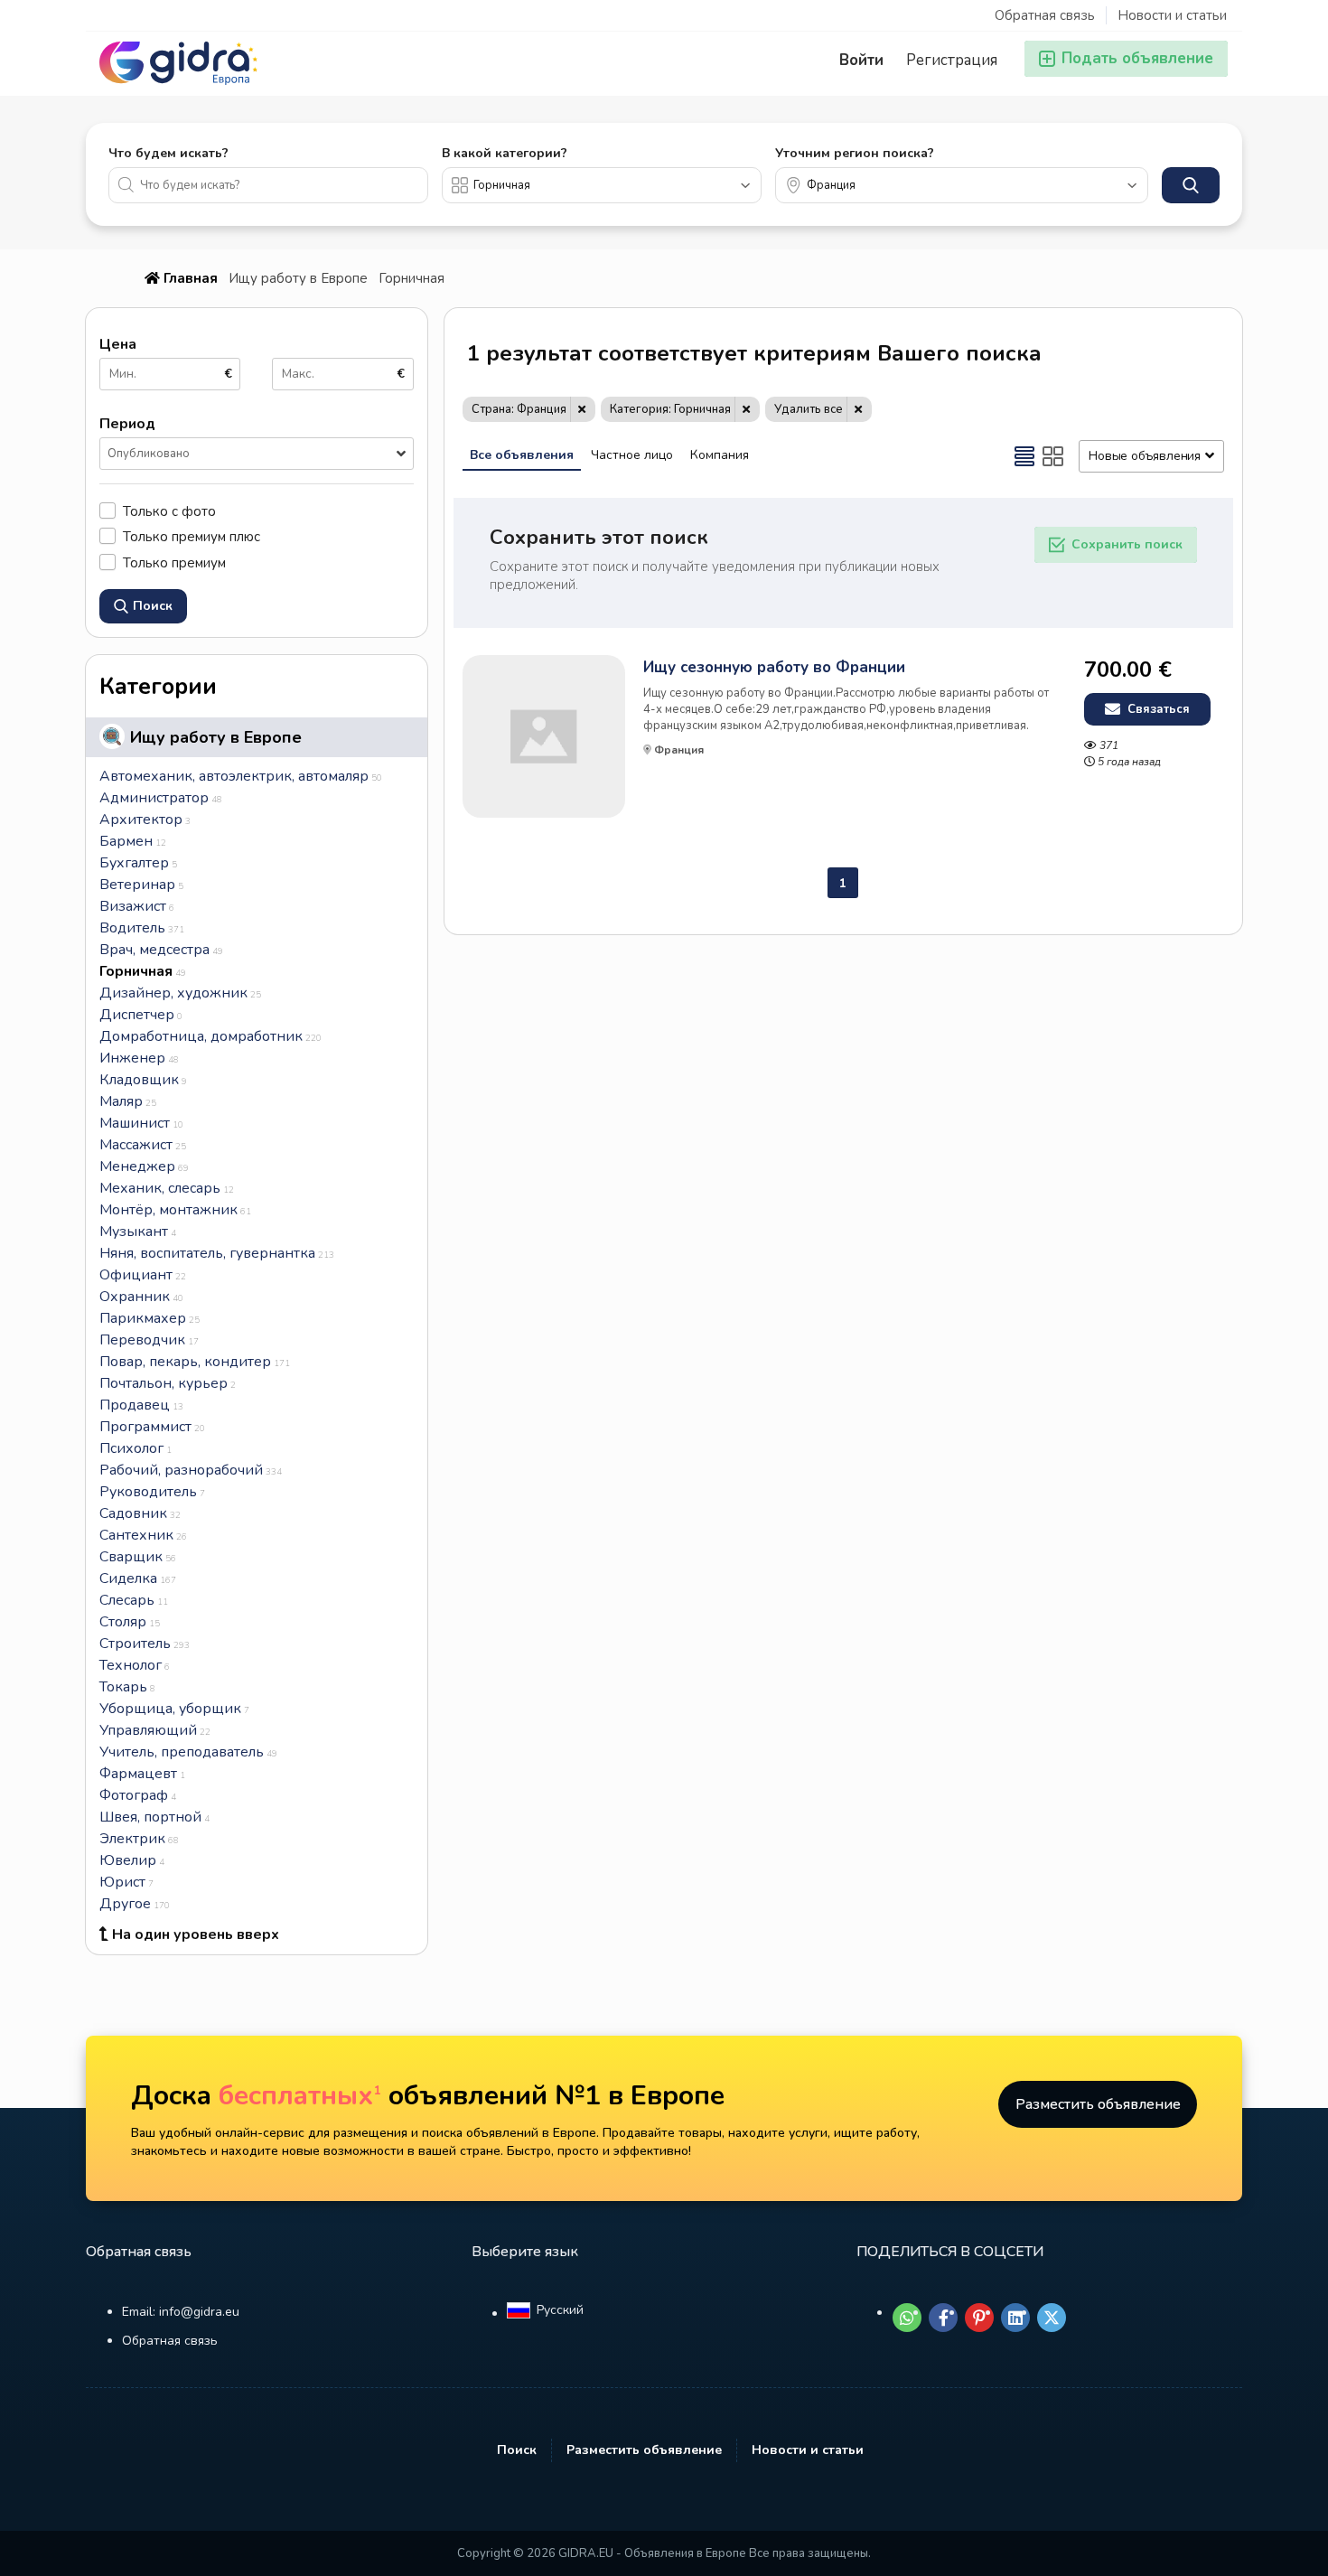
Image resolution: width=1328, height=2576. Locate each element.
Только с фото (169, 511)
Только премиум (174, 562)
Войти (861, 60)
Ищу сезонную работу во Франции (774, 668)
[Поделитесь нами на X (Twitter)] (1052, 2318)
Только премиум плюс (192, 536)
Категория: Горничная (670, 409)
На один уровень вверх (196, 1934)
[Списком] (1024, 456)
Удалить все (809, 409)
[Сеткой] (1053, 456)
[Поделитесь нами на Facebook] (943, 2318)
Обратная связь (1045, 15)
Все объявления (522, 455)
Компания (720, 455)
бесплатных (300, 2096)
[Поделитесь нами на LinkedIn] (1015, 2318)
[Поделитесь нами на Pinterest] (979, 2318)
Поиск (517, 2450)
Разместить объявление (1098, 2104)
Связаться (1157, 709)
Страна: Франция (519, 409)
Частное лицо (632, 455)
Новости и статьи (1172, 15)
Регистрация (952, 60)
